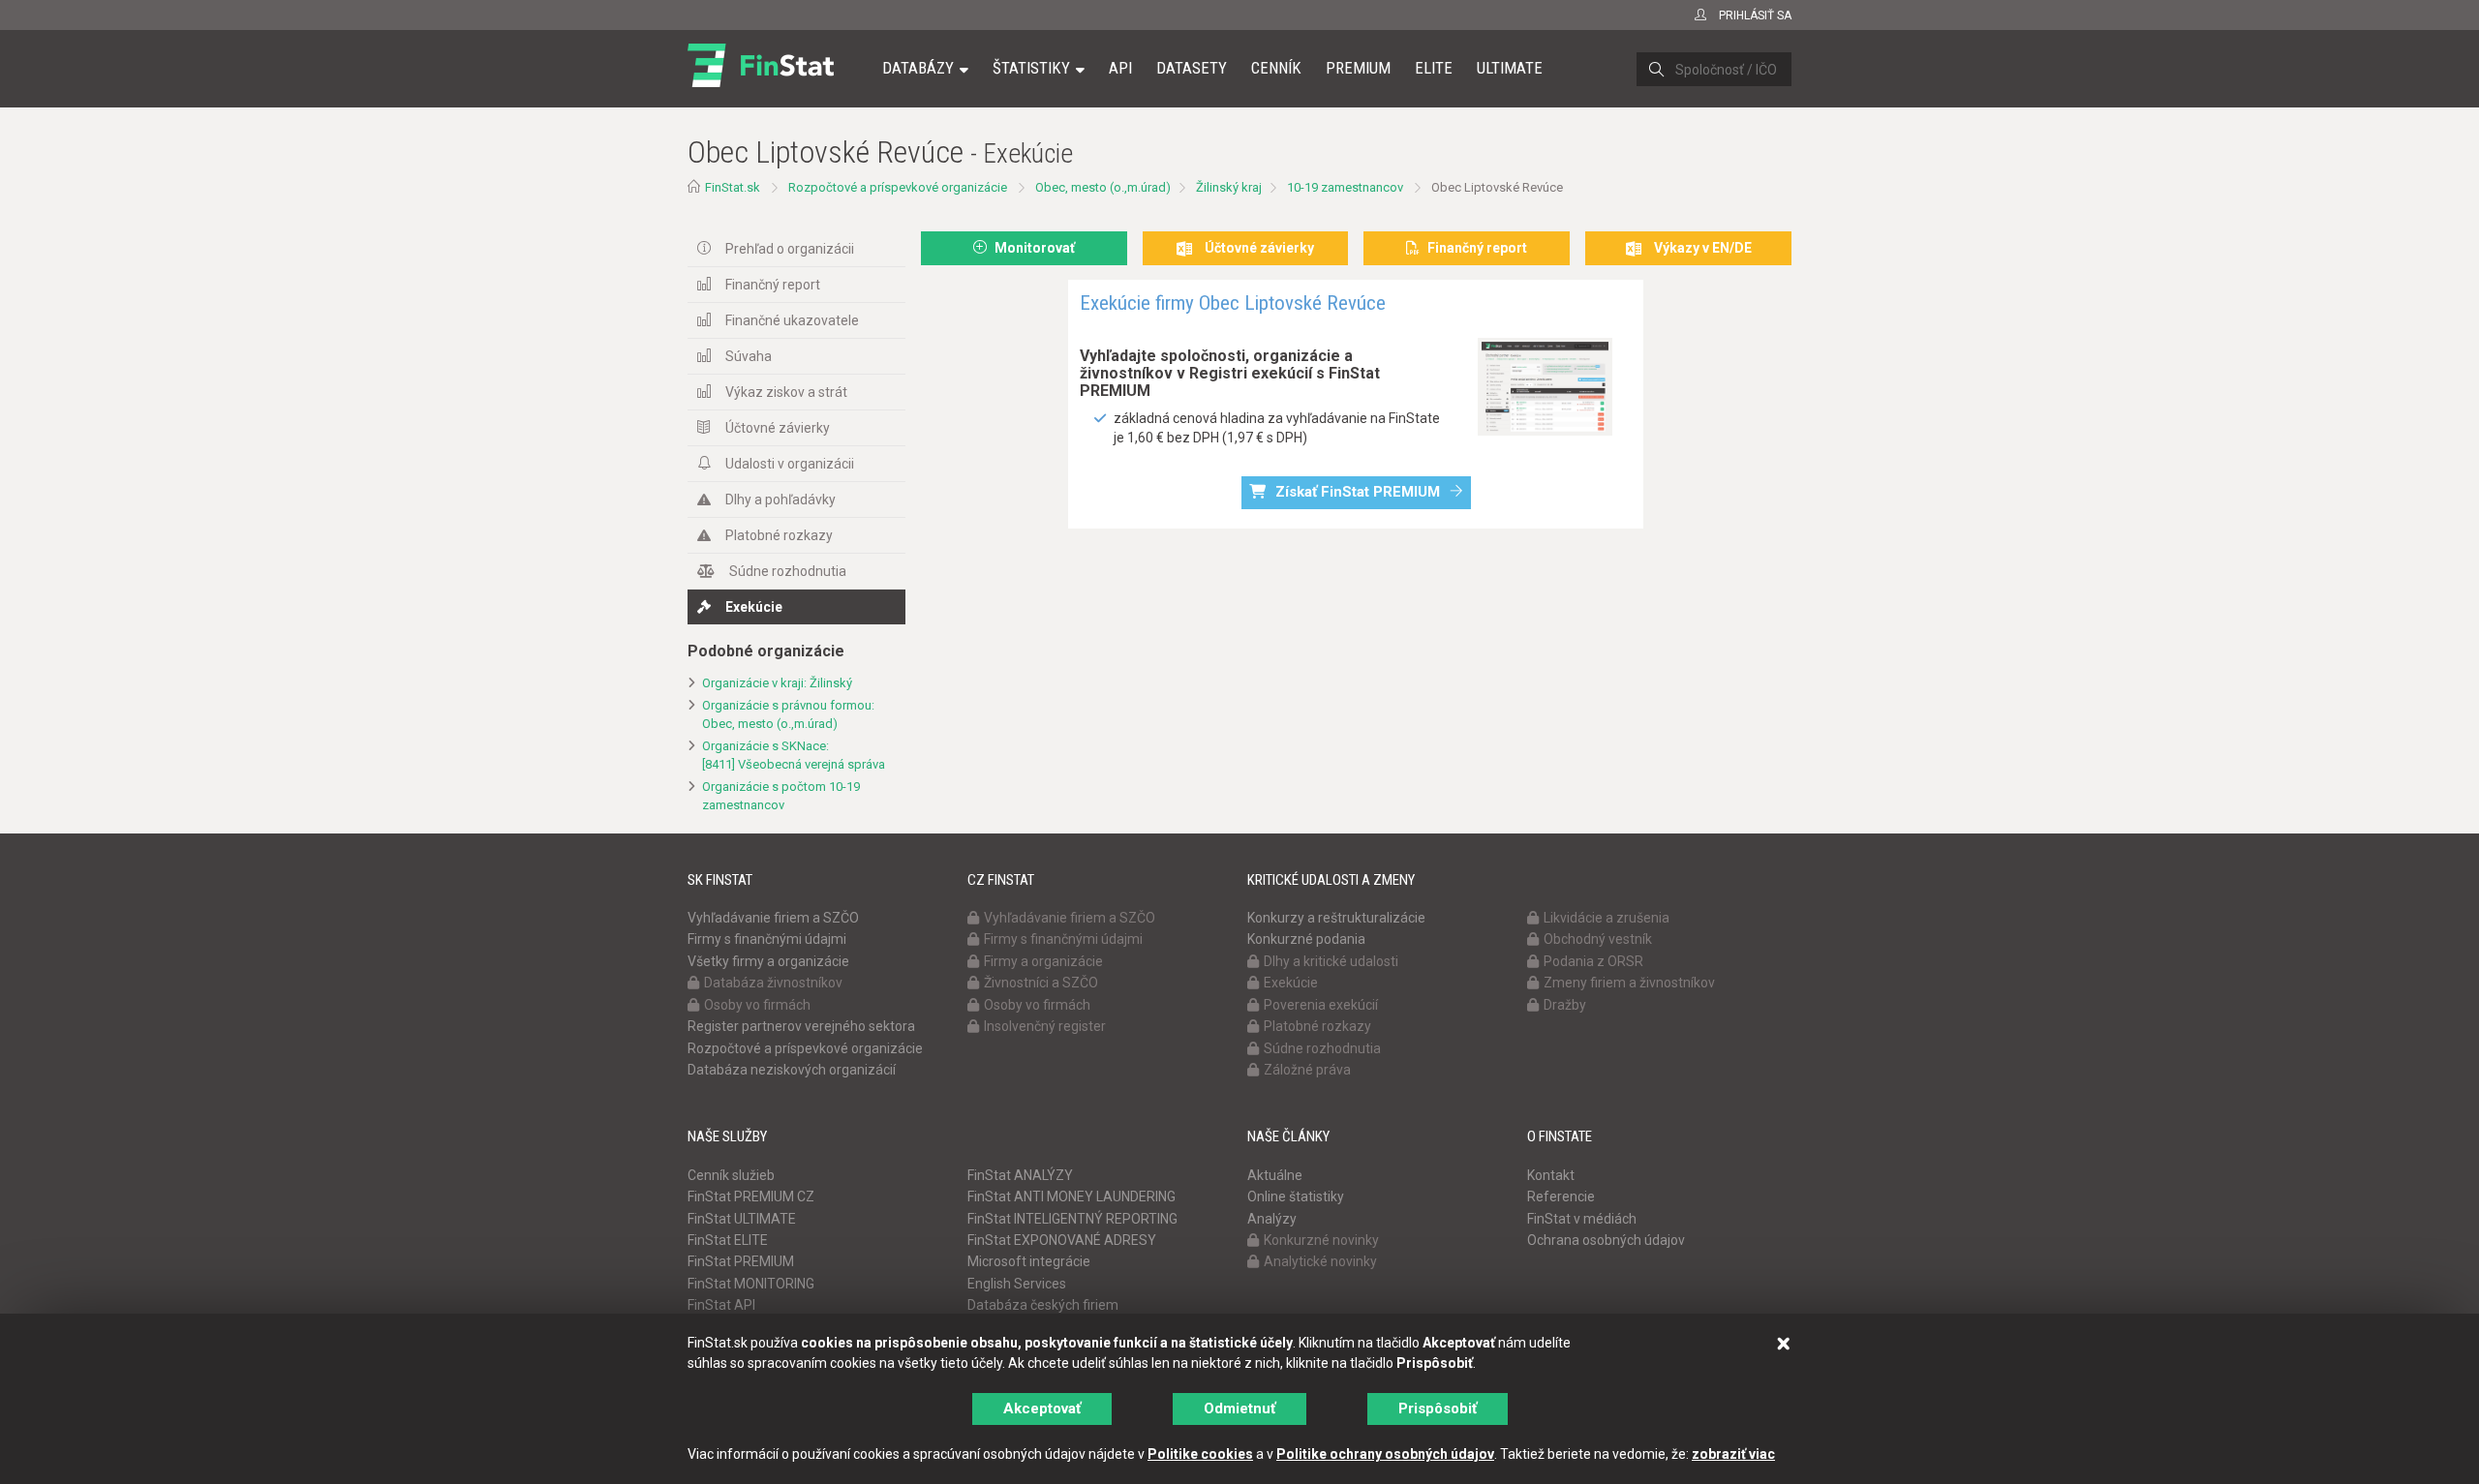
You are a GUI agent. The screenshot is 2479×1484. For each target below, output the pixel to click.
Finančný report (773, 285)
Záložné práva (1307, 1070)
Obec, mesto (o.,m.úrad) (1103, 187)
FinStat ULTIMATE (742, 1219)
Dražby (1565, 1005)
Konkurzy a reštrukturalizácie (1336, 918)
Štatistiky (1031, 68)
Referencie (1561, 1196)
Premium (1358, 68)
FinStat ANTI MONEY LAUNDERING (1071, 1196)
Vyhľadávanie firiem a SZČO (773, 918)
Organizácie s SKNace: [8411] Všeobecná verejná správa (794, 755)
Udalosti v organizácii (790, 464)
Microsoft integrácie (1029, 1261)
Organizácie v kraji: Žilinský (777, 683)
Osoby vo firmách (757, 1005)
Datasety (1192, 68)
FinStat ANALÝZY (1020, 1175)
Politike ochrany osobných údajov (1385, 1454)
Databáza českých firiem (1043, 1305)
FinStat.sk (733, 187)
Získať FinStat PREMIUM (1358, 492)
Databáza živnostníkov (773, 983)
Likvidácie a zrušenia (1607, 918)
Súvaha (749, 356)
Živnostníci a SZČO (1041, 983)
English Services (1017, 1284)
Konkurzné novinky (1321, 1240)
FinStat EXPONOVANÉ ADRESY (1062, 1240)
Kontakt (1551, 1175)
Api (1120, 68)
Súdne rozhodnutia (788, 571)
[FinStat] (761, 81)
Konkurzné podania (1306, 939)
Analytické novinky (1320, 1261)
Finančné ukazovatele (792, 320)
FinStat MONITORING (751, 1284)
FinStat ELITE (728, 1240)
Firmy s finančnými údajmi (767, 939)
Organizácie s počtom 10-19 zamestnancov (781, 796)
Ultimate (1510, 68)
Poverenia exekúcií (1321, 1005)
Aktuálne (1275, 1175)
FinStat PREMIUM (741, 1261)
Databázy (918, 68)
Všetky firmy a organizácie (768, 961)
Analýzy (1272, 1219)
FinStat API (721, 1305)
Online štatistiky (1296, 1196)
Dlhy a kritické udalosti (1331, 961)
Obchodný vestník (1598, 939)
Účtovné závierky (778, 428)
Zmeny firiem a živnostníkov (1629, 983)
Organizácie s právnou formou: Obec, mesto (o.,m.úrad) (788, 714)
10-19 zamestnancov (1345, 187)
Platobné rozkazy (779, 535)
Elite (1434, 68)
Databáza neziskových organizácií (792, 1070)
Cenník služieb (731, 1175)
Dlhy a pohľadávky (780, 500)
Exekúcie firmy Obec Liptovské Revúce (1233, 303)
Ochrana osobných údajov (1606, 1240)
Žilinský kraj (1229, 187)
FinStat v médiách (1582, 1219)
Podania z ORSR (1593, 961)
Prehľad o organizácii (790, 249)
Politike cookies (1200, 1454)
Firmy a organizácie (1043, 961)
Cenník (1276, 68)
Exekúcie (754, 607)
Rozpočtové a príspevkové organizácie (898, 187)
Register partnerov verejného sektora (801, 1026)
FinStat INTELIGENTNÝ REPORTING (1072, 1219)
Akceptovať (1042, 1408)
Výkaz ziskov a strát (786, 392)
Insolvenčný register (1045, 1026)
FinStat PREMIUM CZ (751, 1196)
